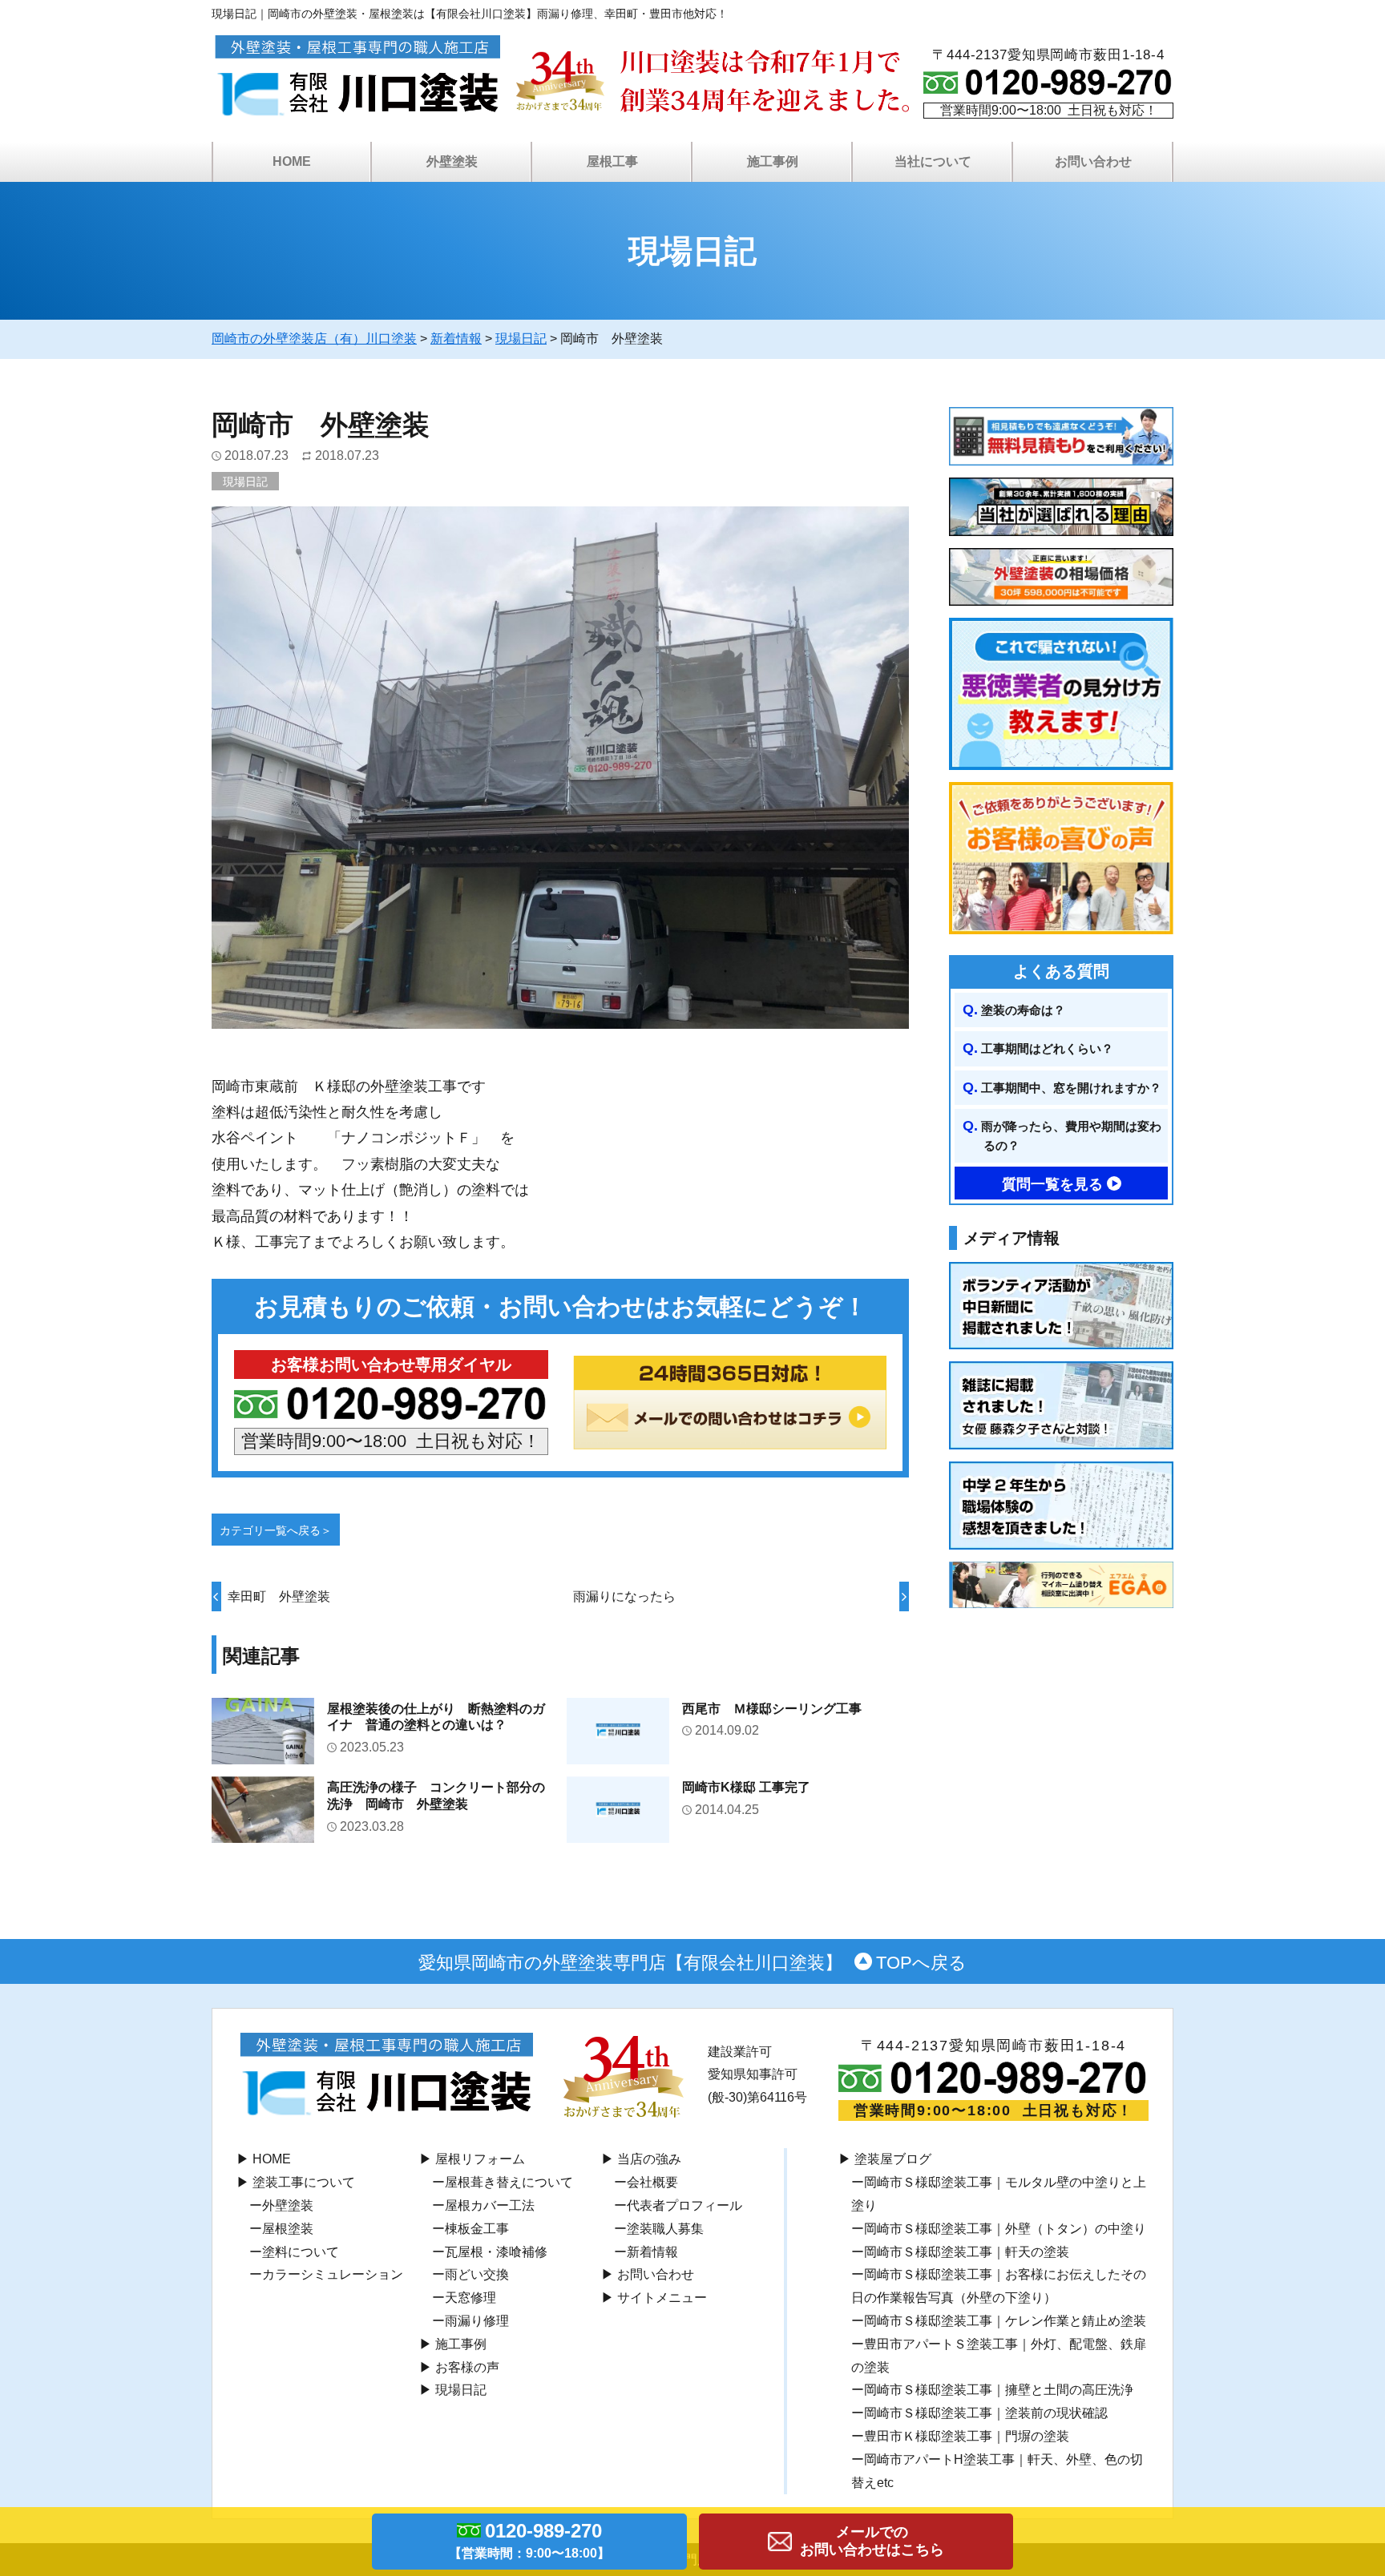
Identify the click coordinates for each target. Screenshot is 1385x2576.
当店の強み (649, 2159)
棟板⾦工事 (477, 2229)
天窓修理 (470, 2298)
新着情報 (652, 2252)
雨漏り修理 (477, 2321)
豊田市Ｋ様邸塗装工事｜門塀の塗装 (967, 2436)
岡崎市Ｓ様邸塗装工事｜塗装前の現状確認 (986, 2413)
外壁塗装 (288, 2205)
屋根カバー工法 (490, 2205)
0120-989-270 (529, 2540)
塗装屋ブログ (893, 2159)
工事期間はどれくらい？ (1047, 1048)
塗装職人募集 (665, 2229)
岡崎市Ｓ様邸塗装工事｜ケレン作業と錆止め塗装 (1005, 2321)
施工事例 (461, 2344)
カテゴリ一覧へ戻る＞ (276, 1530)
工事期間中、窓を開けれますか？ (1071, 1088)
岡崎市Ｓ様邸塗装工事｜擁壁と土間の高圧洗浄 (999, 2390)
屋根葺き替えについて (509, 2182)
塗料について (301, 2252)
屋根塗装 (288, 2229)
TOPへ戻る (921, 1962)
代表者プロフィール (684, 2205)
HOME (292, 161)
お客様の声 (467, 2367)
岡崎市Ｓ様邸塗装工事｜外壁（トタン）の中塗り (1005, 2229)
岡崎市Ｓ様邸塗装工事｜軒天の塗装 (967, 2252)
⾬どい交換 (477, 2274)
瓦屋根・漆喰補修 (496, 2252)
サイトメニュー (662, 2298)
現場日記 (245, 482)
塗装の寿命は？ (1023, 1010)
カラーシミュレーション (333, 2274)
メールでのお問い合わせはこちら (872, 2541)
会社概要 (652, 2182)
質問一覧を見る (1052, 1184)
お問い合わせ (656, 2274)
